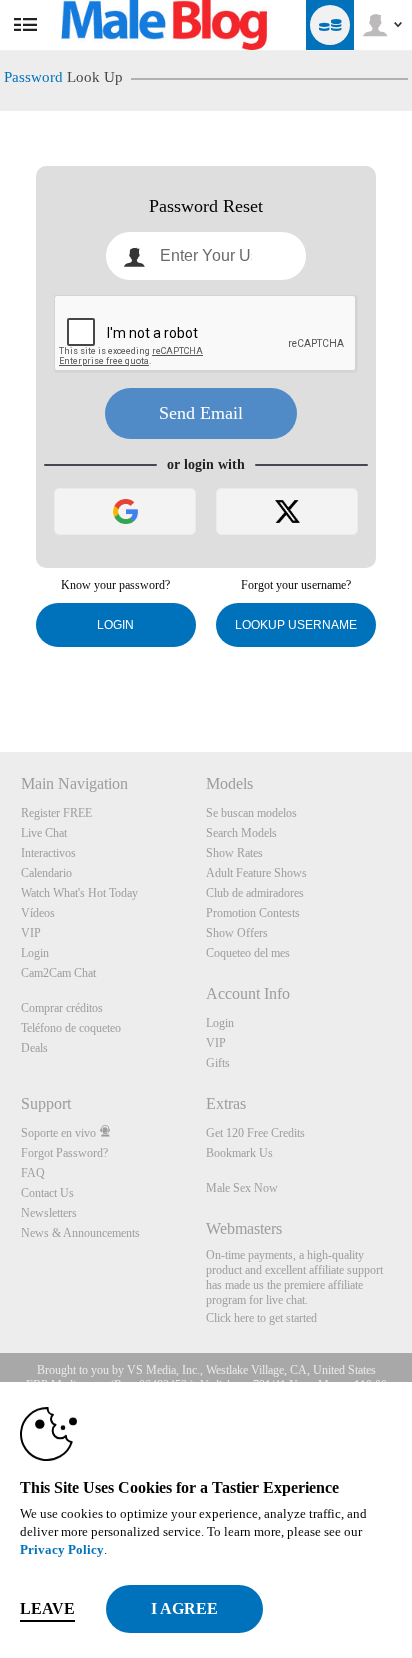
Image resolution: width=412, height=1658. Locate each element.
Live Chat (44, 833)
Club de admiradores (255, 893)
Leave (47, 1608)
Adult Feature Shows (256, 873)
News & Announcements (80, 1233)
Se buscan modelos (251, 813)
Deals (34, 1048)
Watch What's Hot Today (79, 893)
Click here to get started (261, 1318)
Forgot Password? (64, 1153)
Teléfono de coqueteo (71, 1028)
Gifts (218, 1063)
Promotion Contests (253, 913)
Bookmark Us (239, 1153)
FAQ (33, 1173)
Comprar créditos (62, 1008)
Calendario (46, 873)
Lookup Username (296, 625)
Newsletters (49, 1213)
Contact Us (47, 1193)
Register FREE (56, 813)
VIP (31, 933)
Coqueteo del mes (248, 953)
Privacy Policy (62, 1549)
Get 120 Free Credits (255, 1133)
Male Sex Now (242, 1188)
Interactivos (48, 853)
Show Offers (237, 933)
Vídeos (38, 913)
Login (115, 625)
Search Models (241, 833)
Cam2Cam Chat (58, 973)
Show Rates (234, 853)
